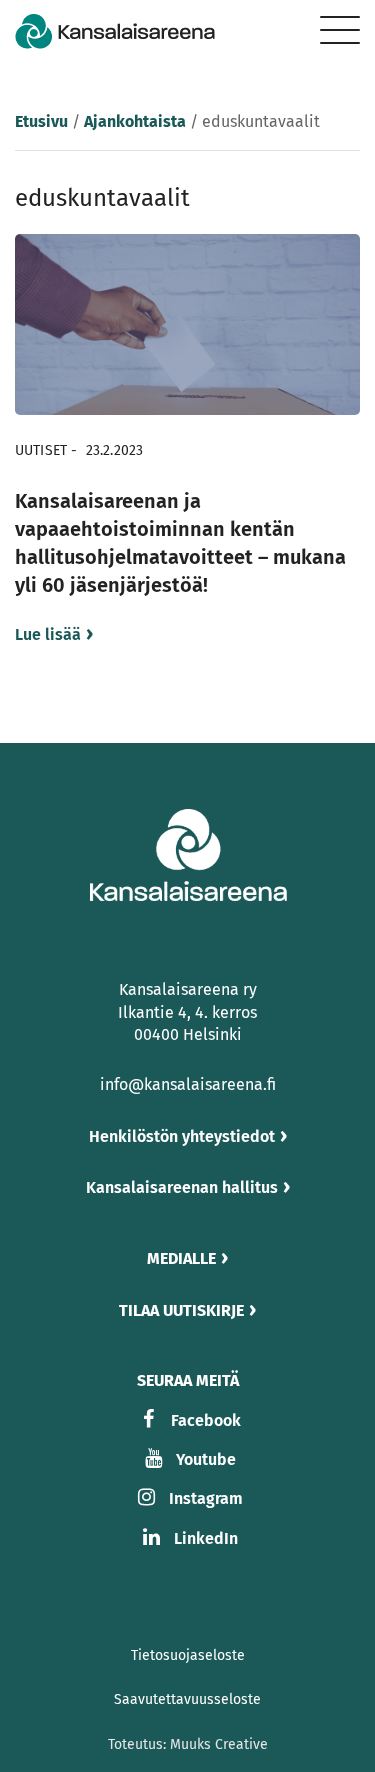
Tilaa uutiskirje (181, 1310)
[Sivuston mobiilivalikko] (340, 30)
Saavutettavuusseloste (187, 1699)
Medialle (181, 1258)
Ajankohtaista (135, 121)
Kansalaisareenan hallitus (182, 1187)
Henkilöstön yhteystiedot (182, 1136)
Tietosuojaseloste (188, 1655)
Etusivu (41, 121)
